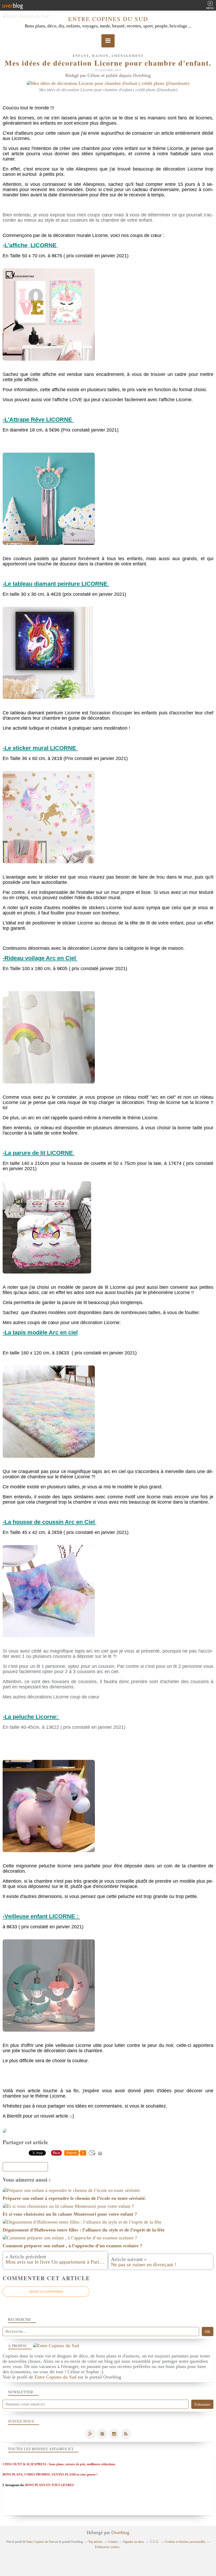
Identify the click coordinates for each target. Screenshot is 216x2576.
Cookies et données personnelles (185, 2542)
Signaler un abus (134, 2542)
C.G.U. (155, 2542)
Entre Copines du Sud (108, 19)
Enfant (81, 56)
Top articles (95, 2542)
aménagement (127, 56)
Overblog (120, 2533)
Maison (100, 56)
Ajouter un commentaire (46, 2292)
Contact (113, 2542)
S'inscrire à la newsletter (25, 2167)
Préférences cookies (107, 2547)
